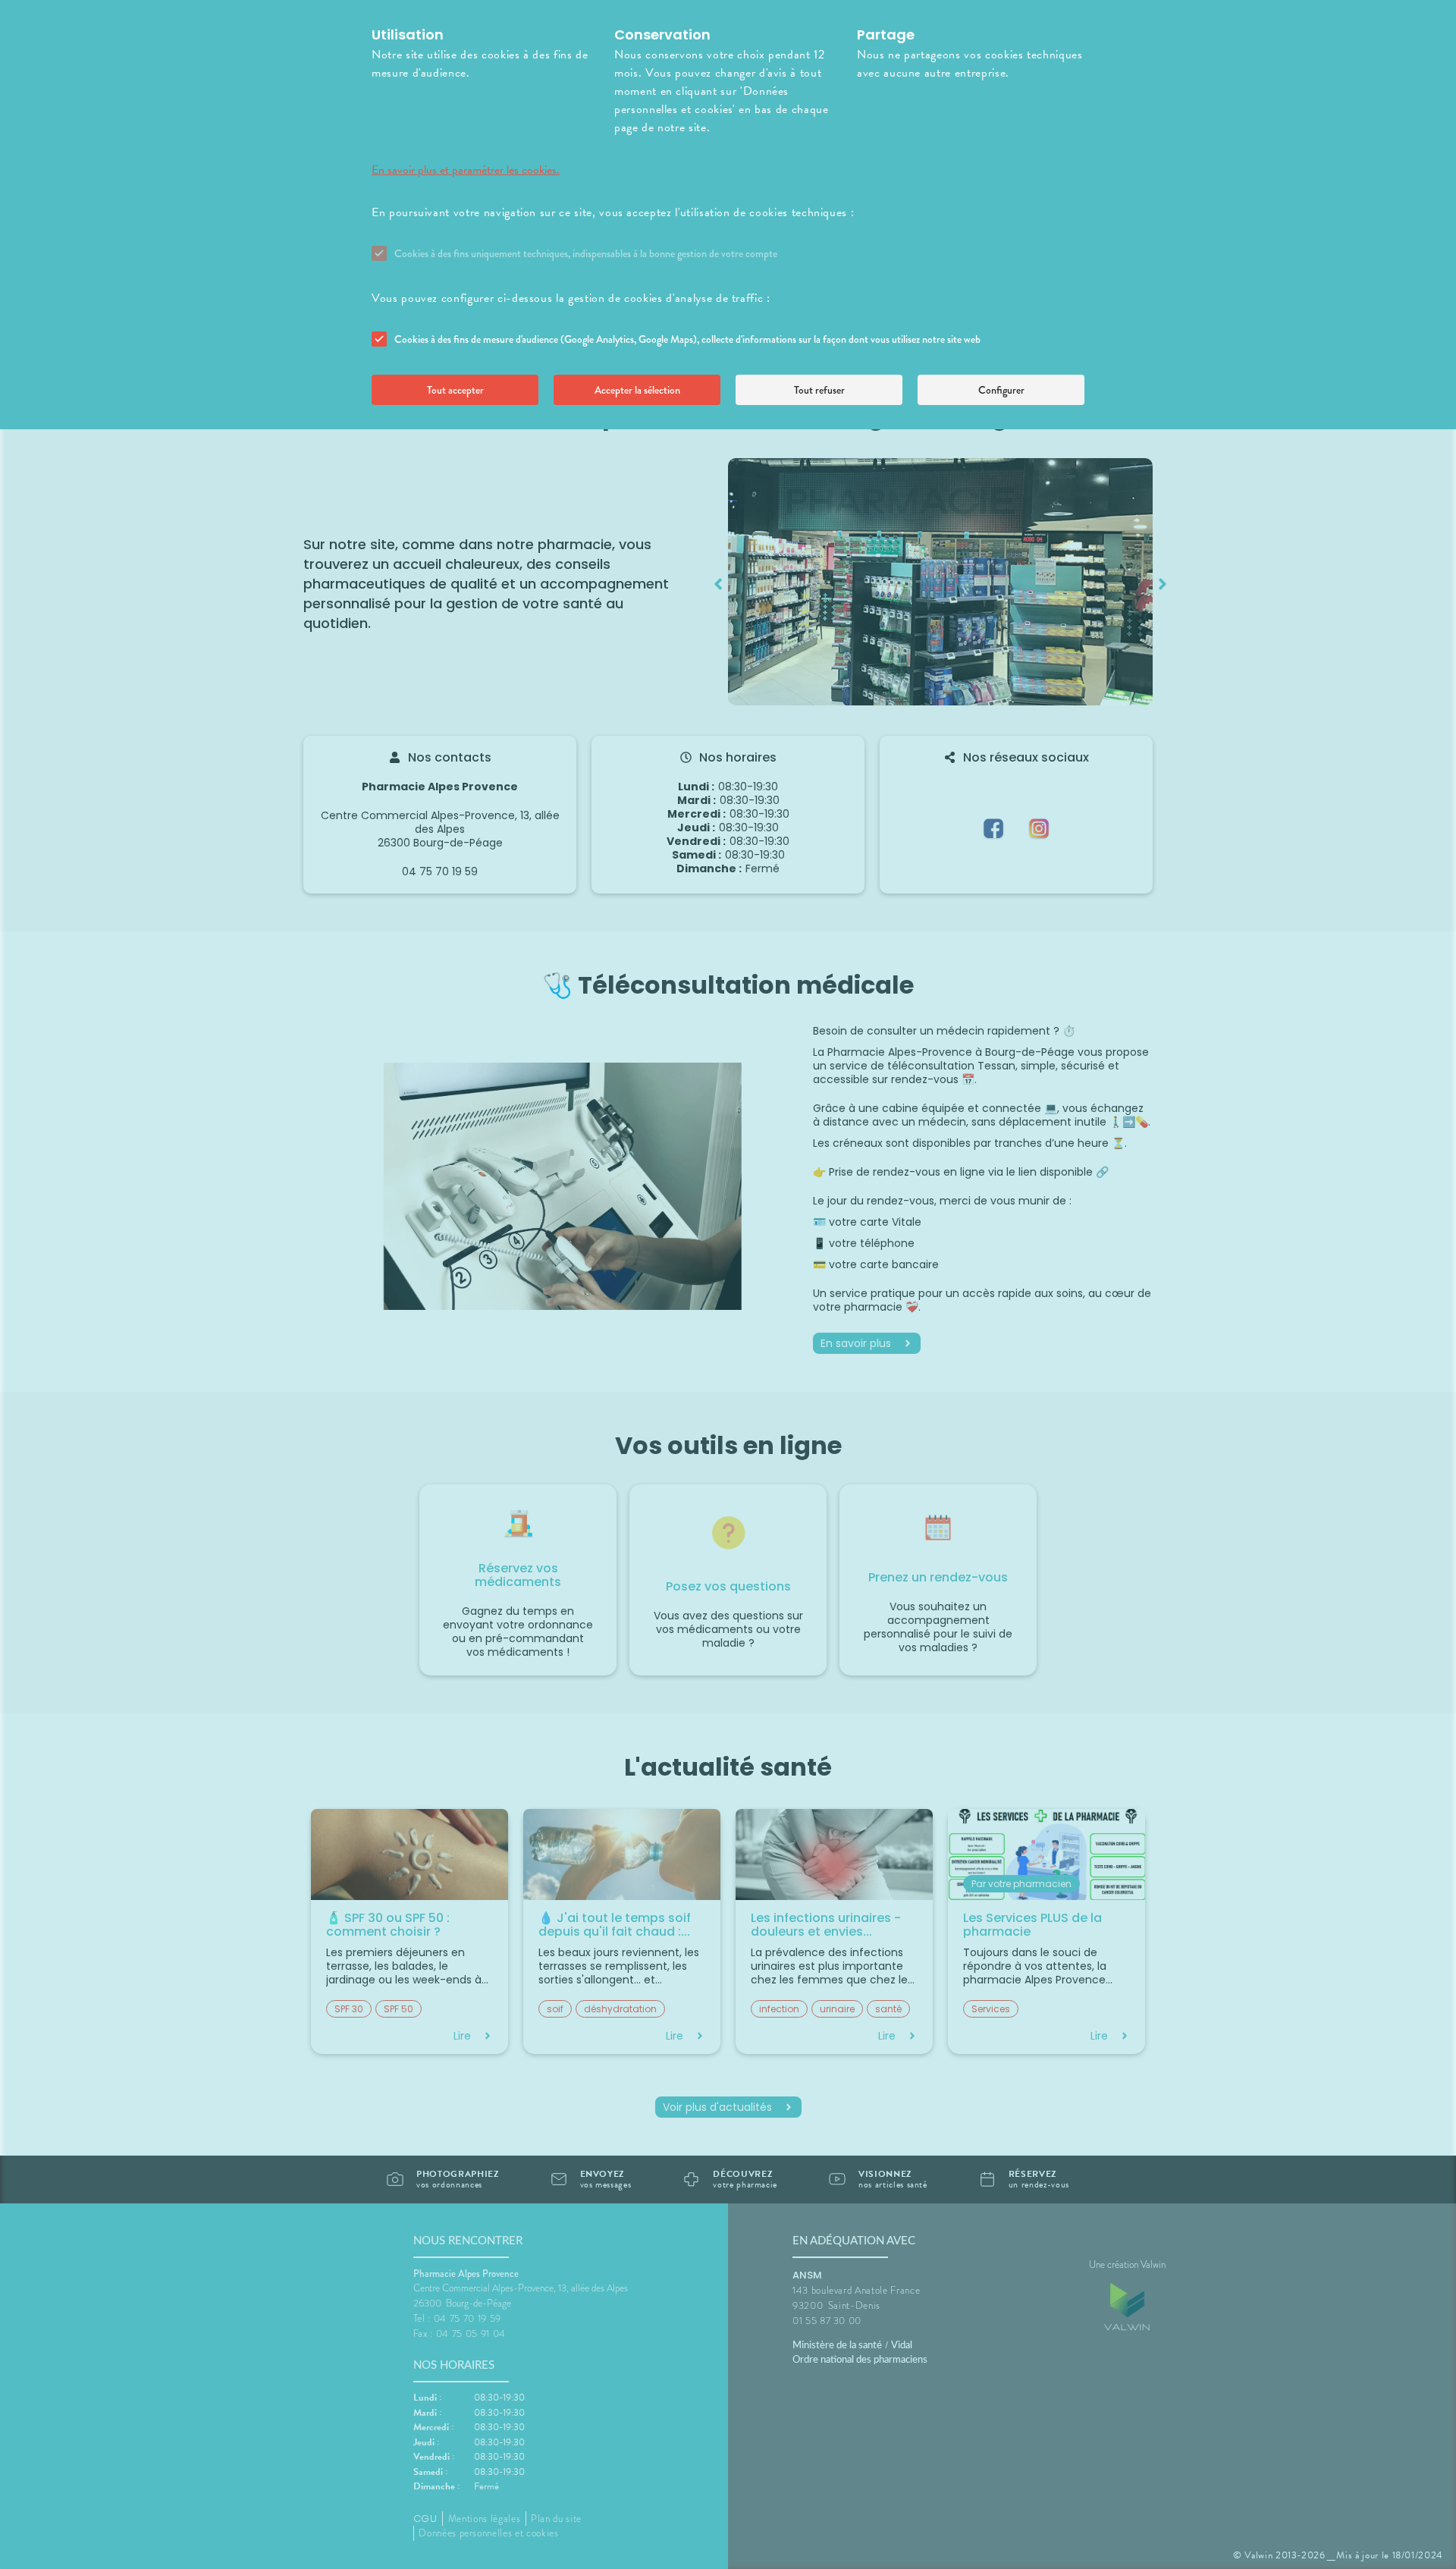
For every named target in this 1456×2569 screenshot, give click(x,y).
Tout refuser (819, 390)
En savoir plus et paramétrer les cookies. (466, 170)
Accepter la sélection (637, 390)
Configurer (1001, 390)
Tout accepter (455, 390)
